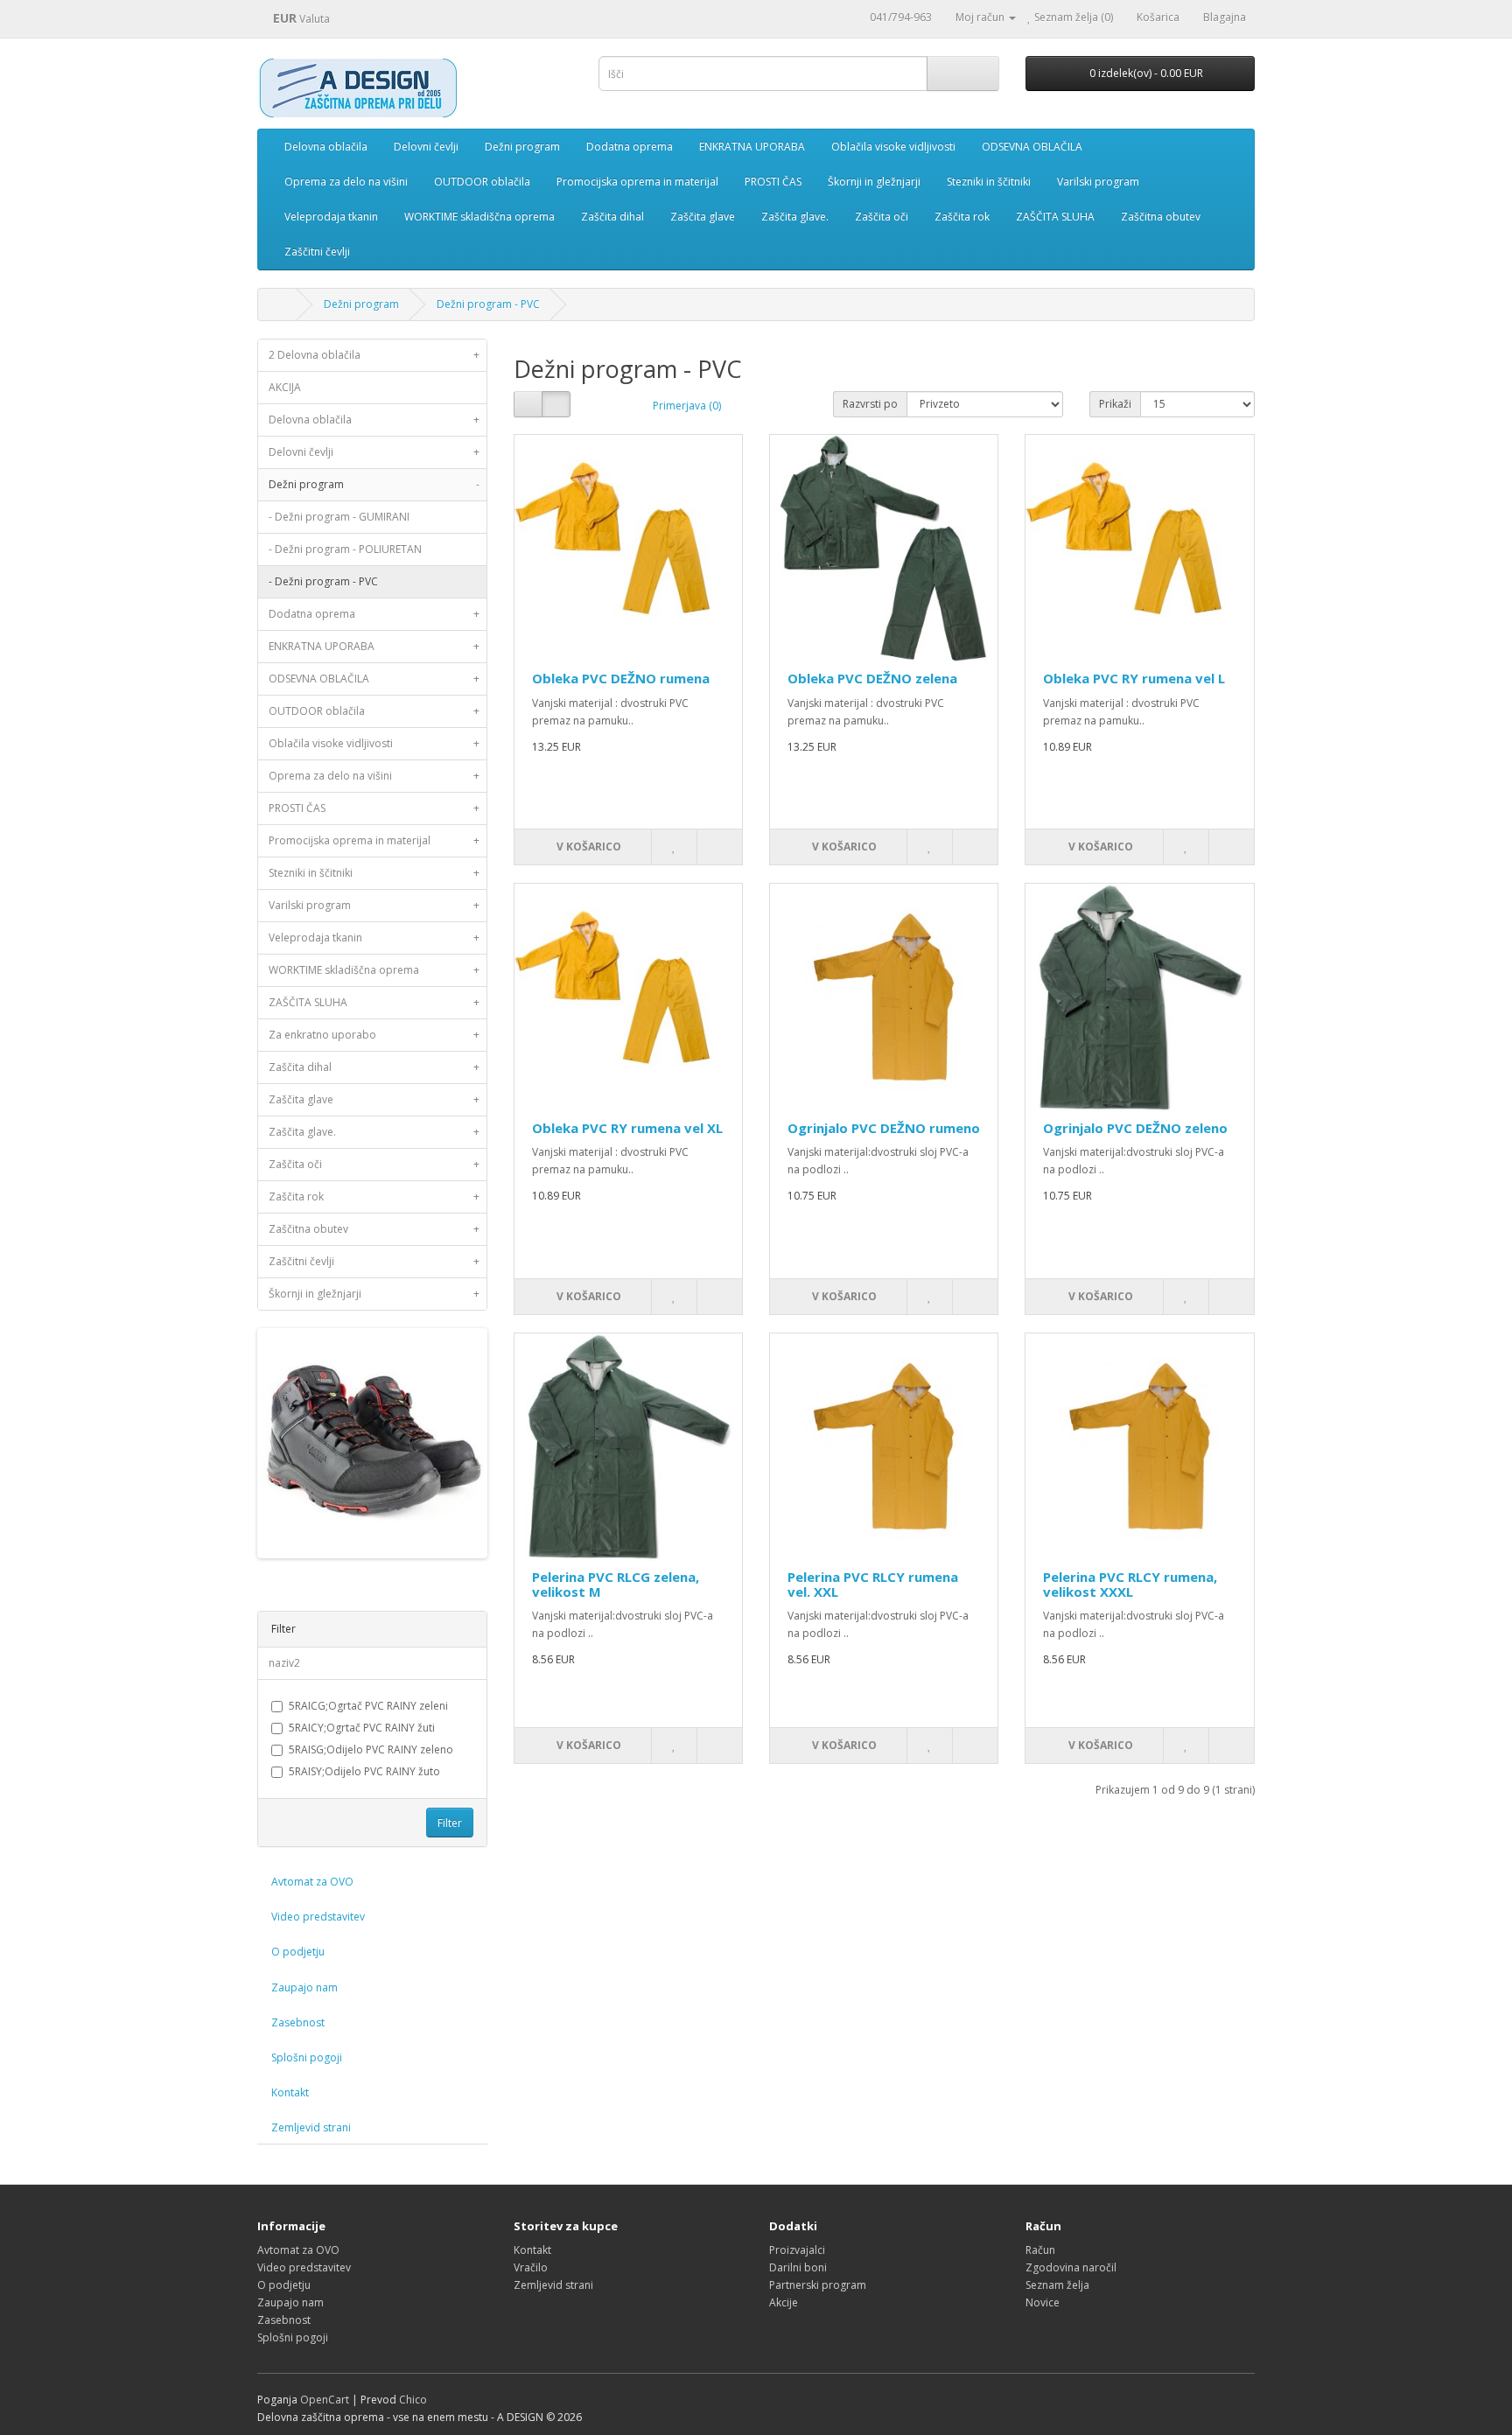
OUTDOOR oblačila (482, 182)
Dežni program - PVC (488, 304)
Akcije (784, 2302)
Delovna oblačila (326, 147)
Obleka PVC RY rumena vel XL (627, 1128)
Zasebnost (298, 2022)
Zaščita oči (882, 217)
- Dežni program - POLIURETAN (345, 549)
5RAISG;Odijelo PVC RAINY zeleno (371, 1749)
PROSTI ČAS (773, 182)
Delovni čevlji (426, 147)
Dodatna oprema (630, 147)
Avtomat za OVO (312, 1882)
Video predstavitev (318, 1917)
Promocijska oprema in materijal (637, 182)
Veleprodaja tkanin (331, 217)
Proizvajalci (797, 2250)
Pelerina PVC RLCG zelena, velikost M (616, 1584)
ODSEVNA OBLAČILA (1032, 147)
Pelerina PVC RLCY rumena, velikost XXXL (1130, 1584)
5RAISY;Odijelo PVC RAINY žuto (364, 1771)
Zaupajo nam (304, 1987)
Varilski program (1098, 182)
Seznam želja (1057, 2285)
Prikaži (1115, 404)
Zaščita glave (703, 217)
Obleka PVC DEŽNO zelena (872, 678)
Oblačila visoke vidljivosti (893, 147)
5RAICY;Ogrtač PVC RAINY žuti (362, 1728)
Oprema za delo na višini (346, 182)
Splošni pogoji (307, 2057)
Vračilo (531, 2267)
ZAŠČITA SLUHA (1055, 217)
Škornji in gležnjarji (874, 182)
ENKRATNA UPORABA (752, 147)
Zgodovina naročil (1071, 2267)
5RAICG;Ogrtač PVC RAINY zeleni (368, 1706)
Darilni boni (798, 2267)
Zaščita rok (962, 217)
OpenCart (325, 2400)
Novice (1043, 2302)
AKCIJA (285, 387)
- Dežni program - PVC (323, 581)
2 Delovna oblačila (374, 355)
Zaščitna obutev (1161, 217)
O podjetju (298, 1952)
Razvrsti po (870, 404)
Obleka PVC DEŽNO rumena (621, 678)
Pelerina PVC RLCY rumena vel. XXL (873, 1584)
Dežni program (522, 147)
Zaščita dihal (612, 217)
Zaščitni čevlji (317, 252)
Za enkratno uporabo (374, 1035)
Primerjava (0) (687, 406)
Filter (450, 1823)
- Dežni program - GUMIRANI (339, 517)
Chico (413, 2400)
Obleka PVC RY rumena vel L (1134, 678)
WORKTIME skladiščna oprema (479, 217)
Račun (1040, 2250)
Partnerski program (818, 2285)
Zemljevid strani (311, 2127)
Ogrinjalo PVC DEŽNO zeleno (1135, 1128)
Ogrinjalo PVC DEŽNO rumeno (884, 1128)
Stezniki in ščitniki (989, 182)
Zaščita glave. (795, 217)
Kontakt (290, 2092)
